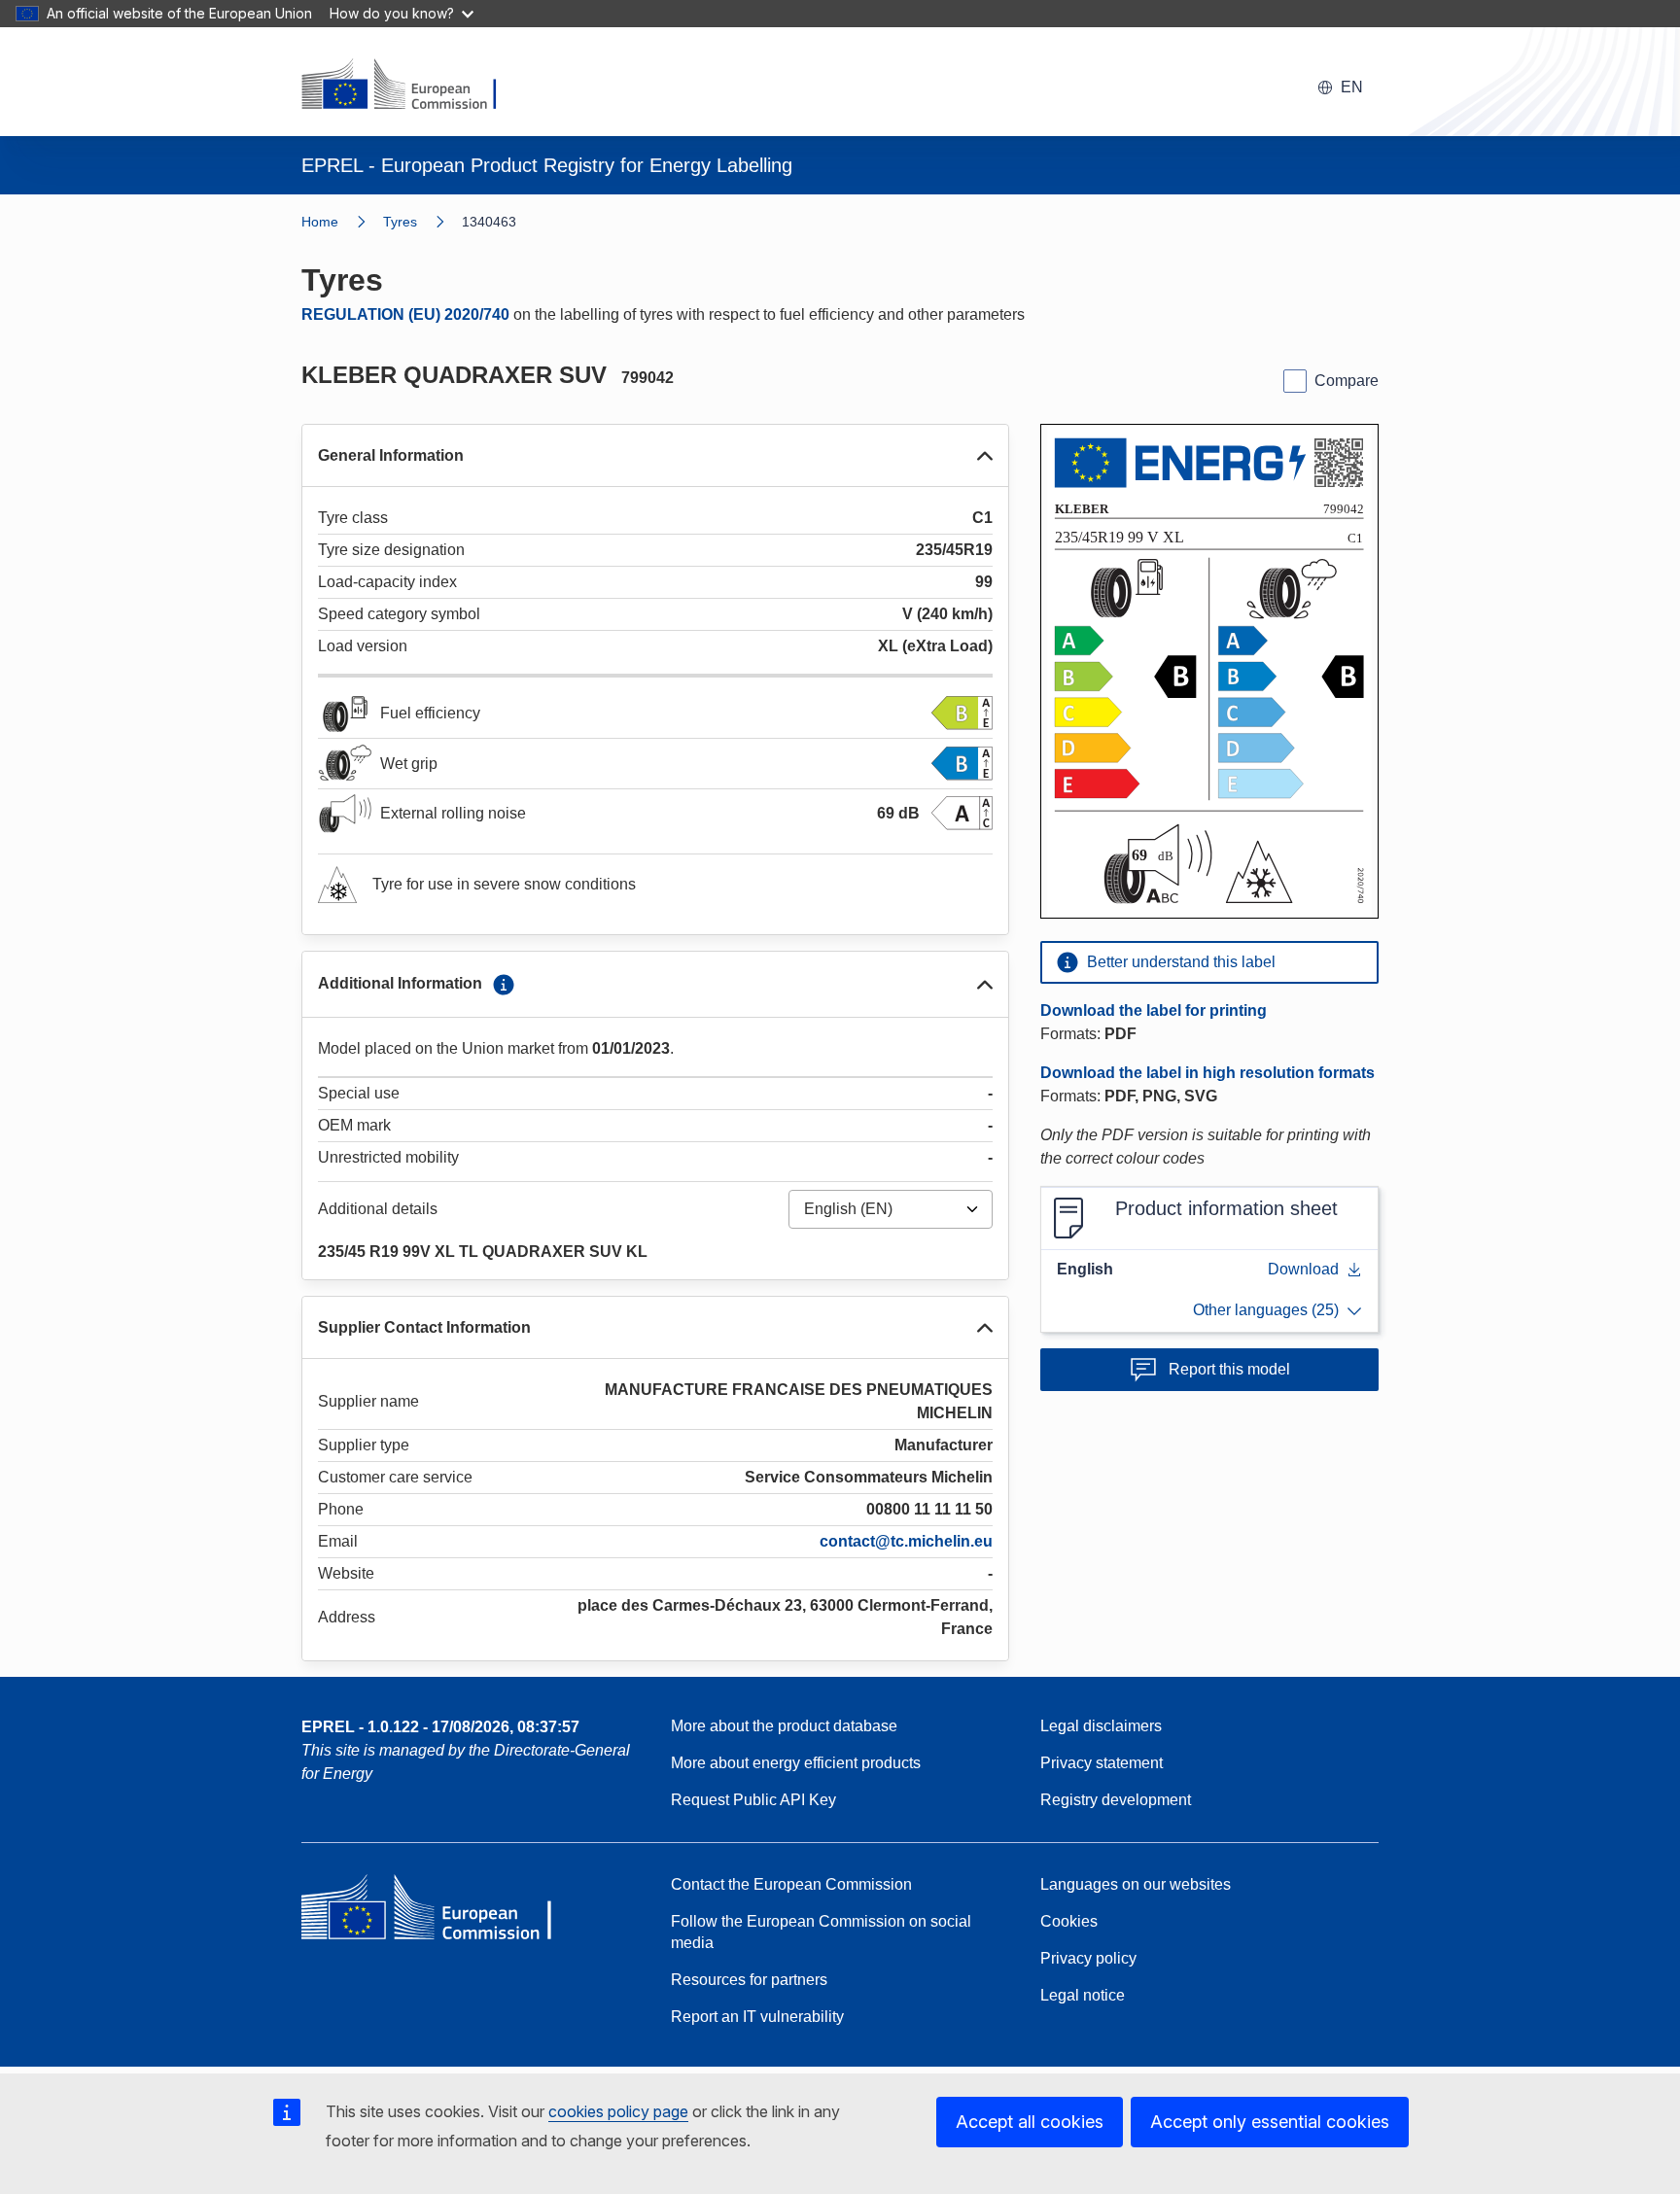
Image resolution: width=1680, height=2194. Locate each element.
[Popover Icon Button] (504, 985)
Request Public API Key (753, 1800)
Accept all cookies (1030, 2122)
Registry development (1116, 1800)
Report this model (1229, 1369)
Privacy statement (1102, 1763)
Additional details (378, 1209)
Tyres (400, 222)
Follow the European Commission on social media (821, 1932)
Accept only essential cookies (1270, 2122)
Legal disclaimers (1101, 1726)
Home (320, 222)
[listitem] (422, 222)
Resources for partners (749, 1980)
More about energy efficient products (796, 1763)
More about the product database (784, 1726)
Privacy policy (1088, 1958)
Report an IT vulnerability (757, 2017)
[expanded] (985, 456)
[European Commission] (411, 86)
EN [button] (1352, 87)
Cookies (1069, 1921)
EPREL (440, 1727)
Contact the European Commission (791, 1884)
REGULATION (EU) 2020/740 (405, 314)
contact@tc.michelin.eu (906, 1541)
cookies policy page (618, 2111)
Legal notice (1083, 1995)
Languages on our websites (1136, 1884)
